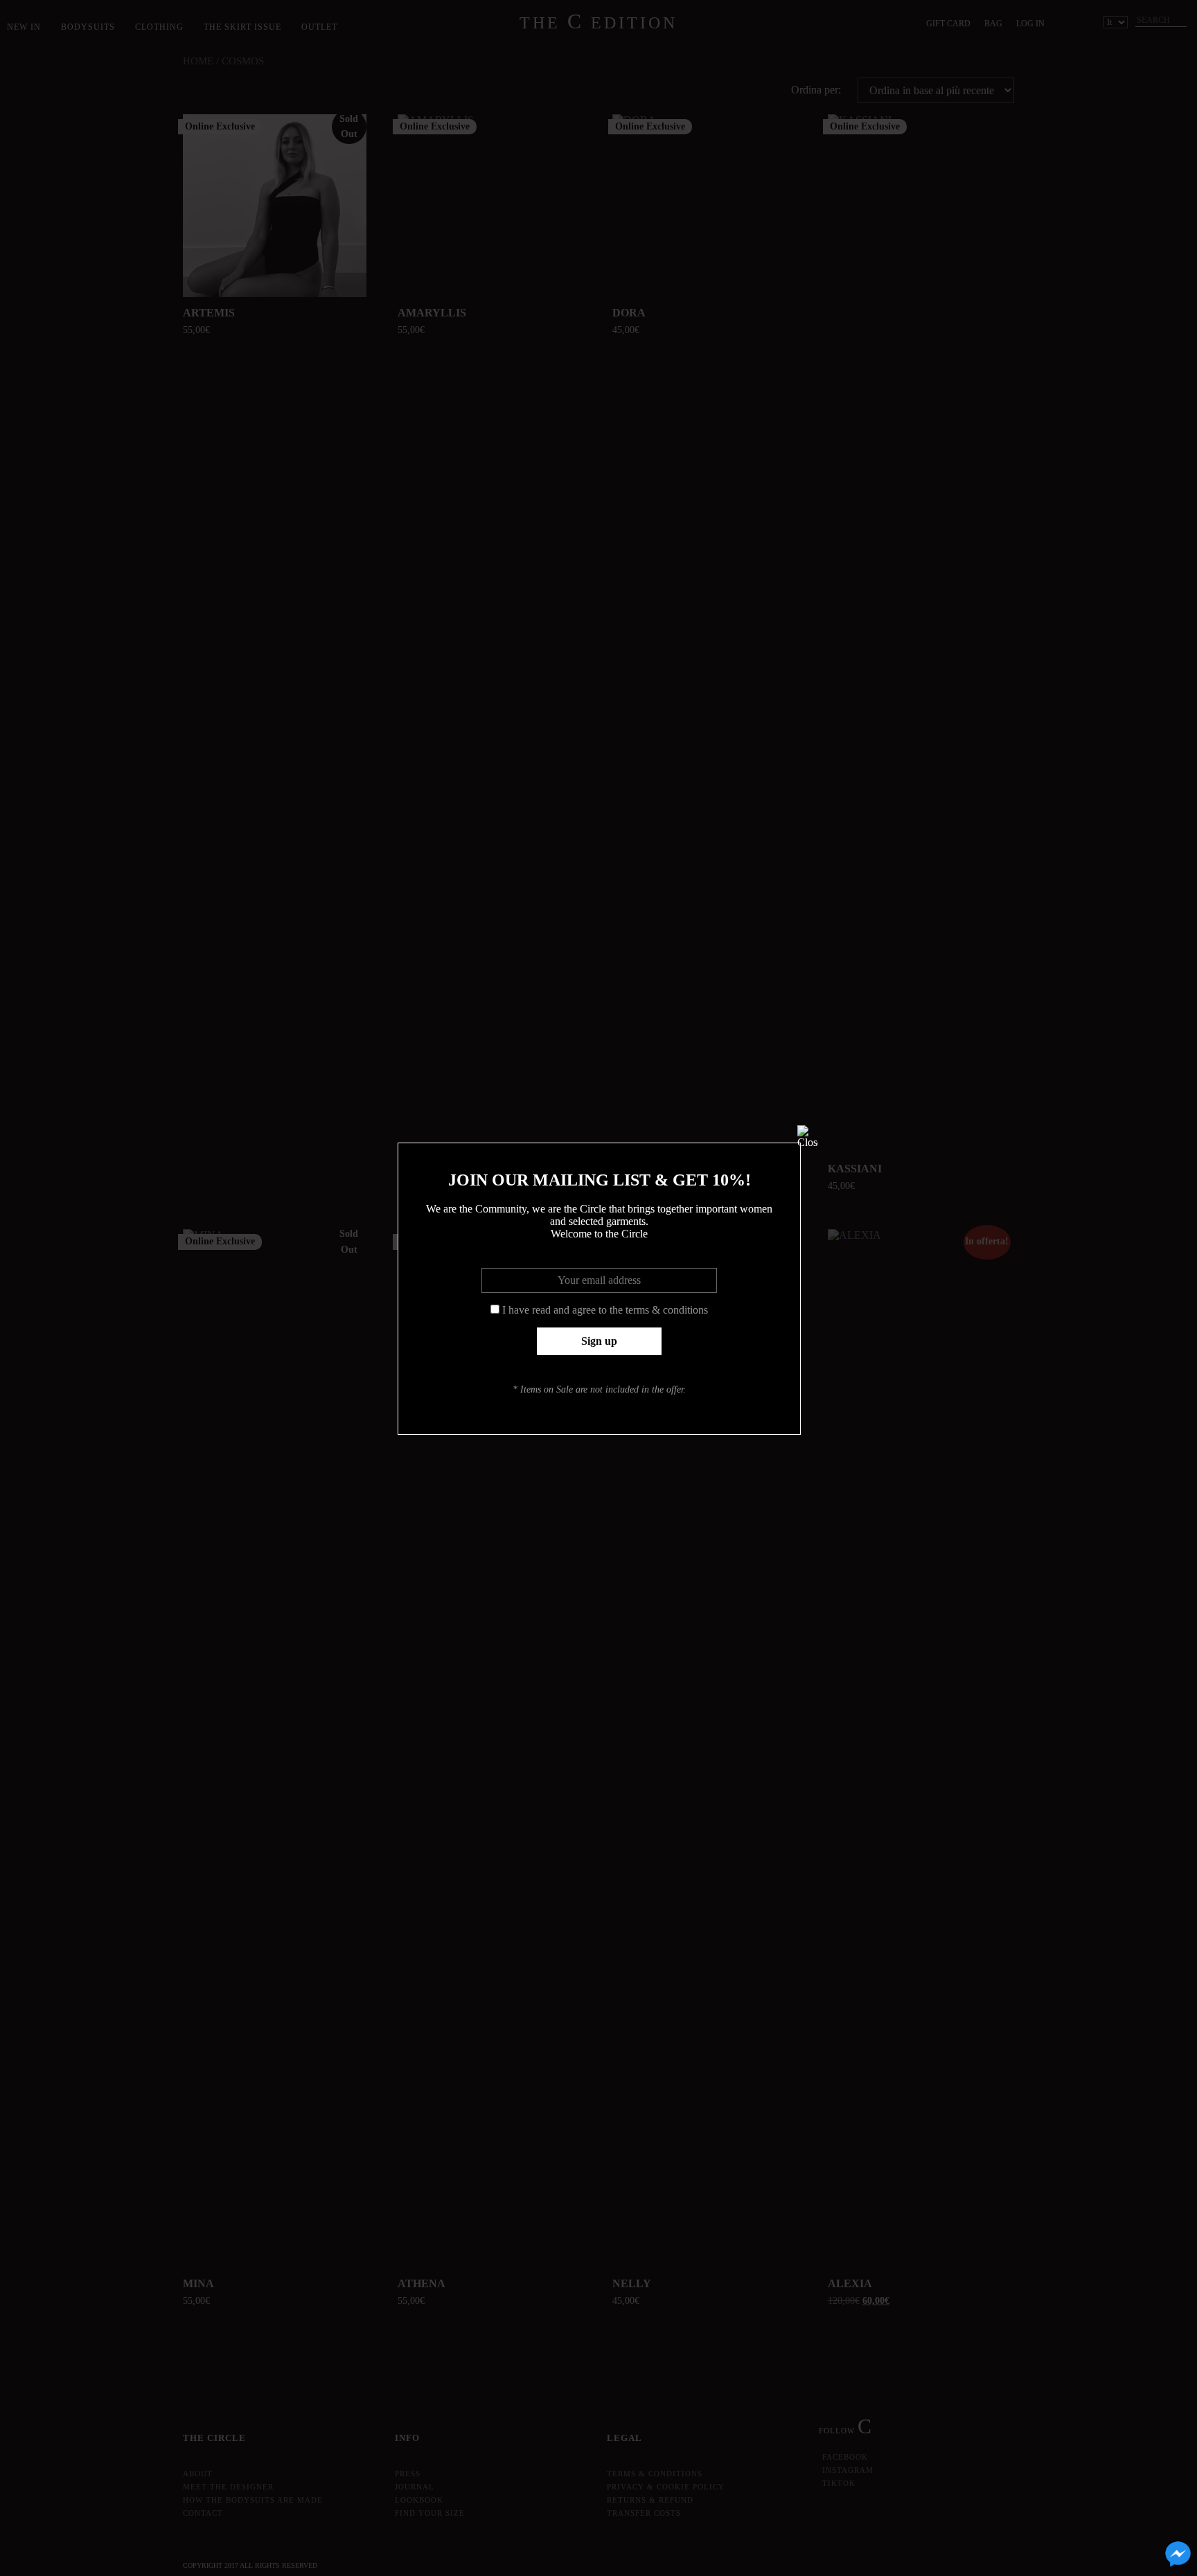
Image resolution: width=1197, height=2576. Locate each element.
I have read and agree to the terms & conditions (605, 1310)
